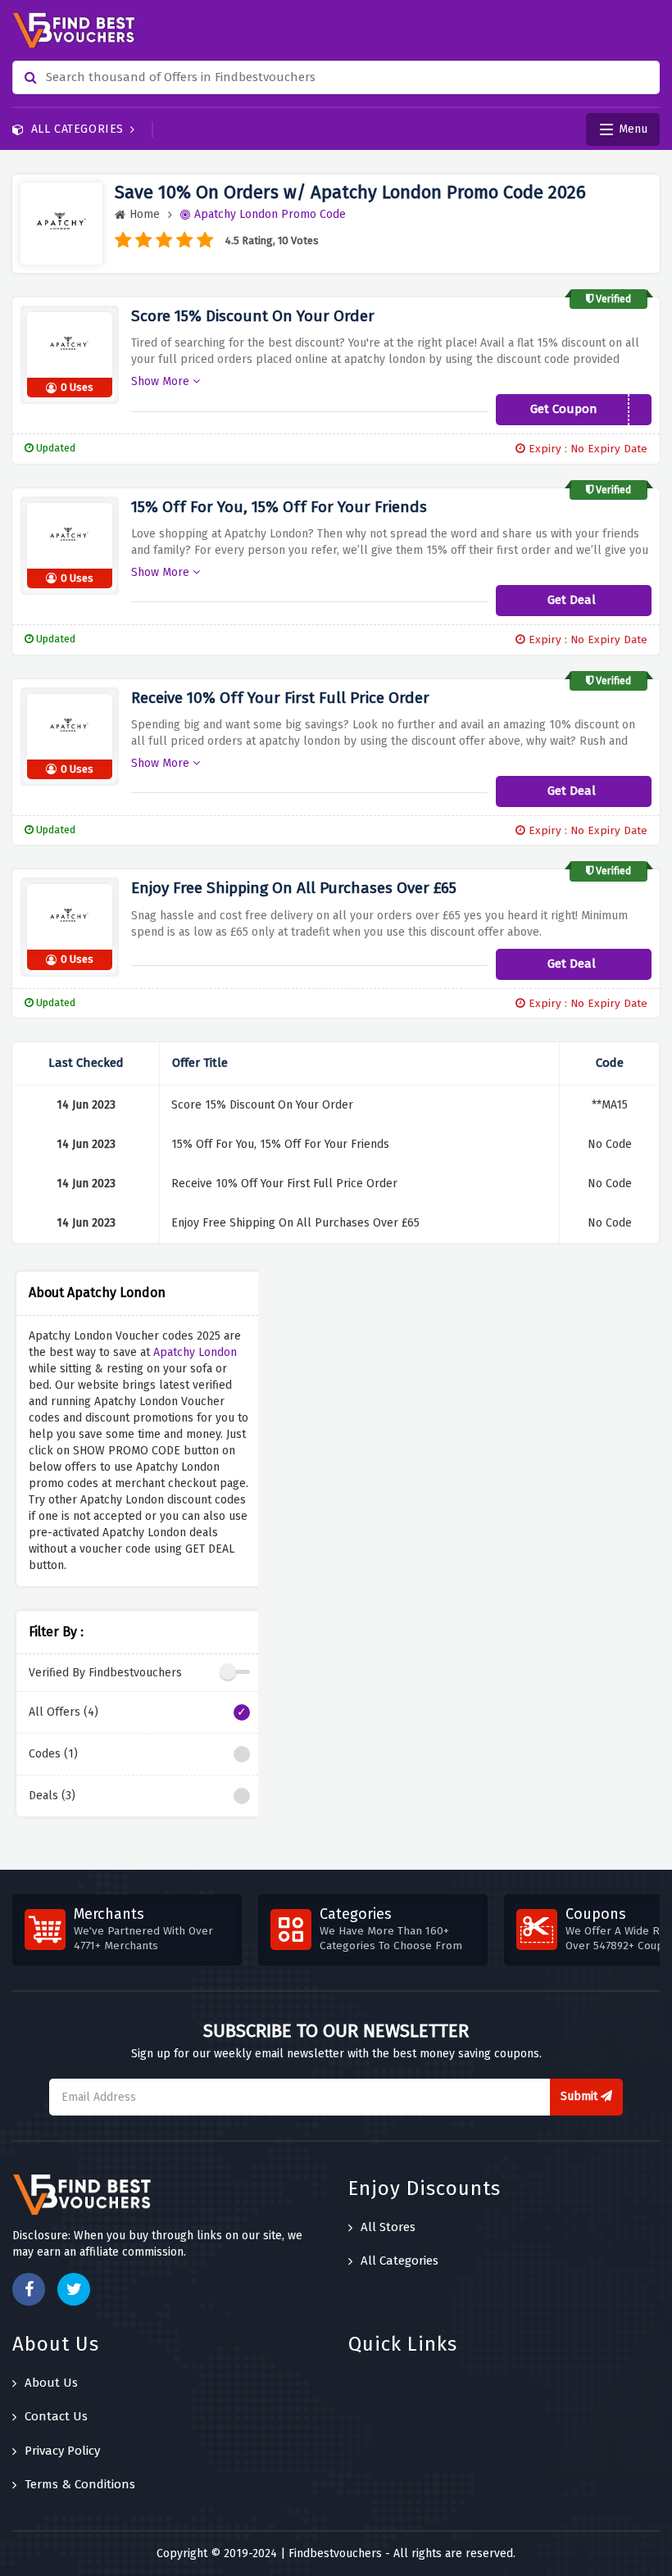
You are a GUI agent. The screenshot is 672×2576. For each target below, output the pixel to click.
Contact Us (56, 2416)
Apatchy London (195, 1352)
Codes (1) (53, 1754)
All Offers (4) (64, 1712)
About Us (51, 2383)
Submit (581, 2096)
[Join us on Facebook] (29, 2289)
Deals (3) (52, 1796)
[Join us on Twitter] (74, 2289)
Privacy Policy (62, 2451)
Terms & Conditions (80, 2484)
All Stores (388, 2227)
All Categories (77, 129)
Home (145, 214)
